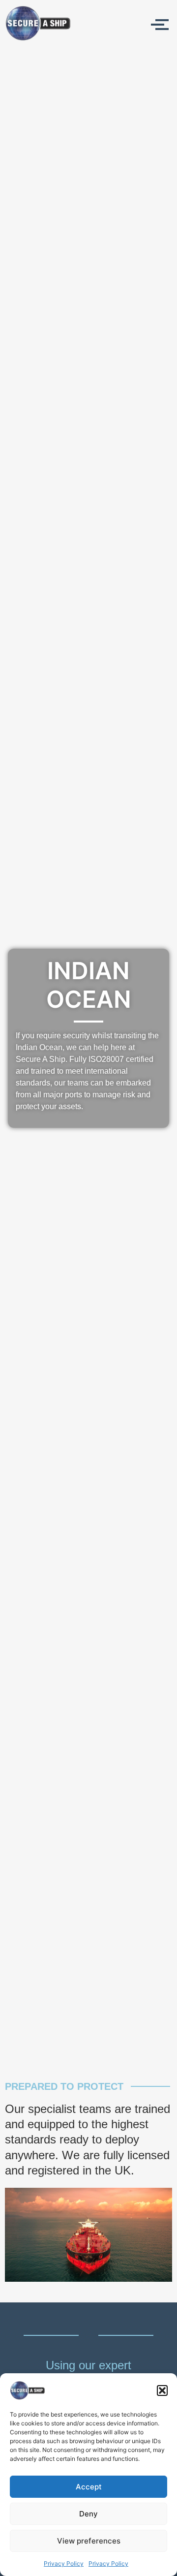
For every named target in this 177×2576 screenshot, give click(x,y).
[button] (162, 2390)
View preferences (89, 2541)
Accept (89, 2487)
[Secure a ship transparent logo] (38, 23)
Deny (88, 2514)
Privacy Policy (64, 2563)
